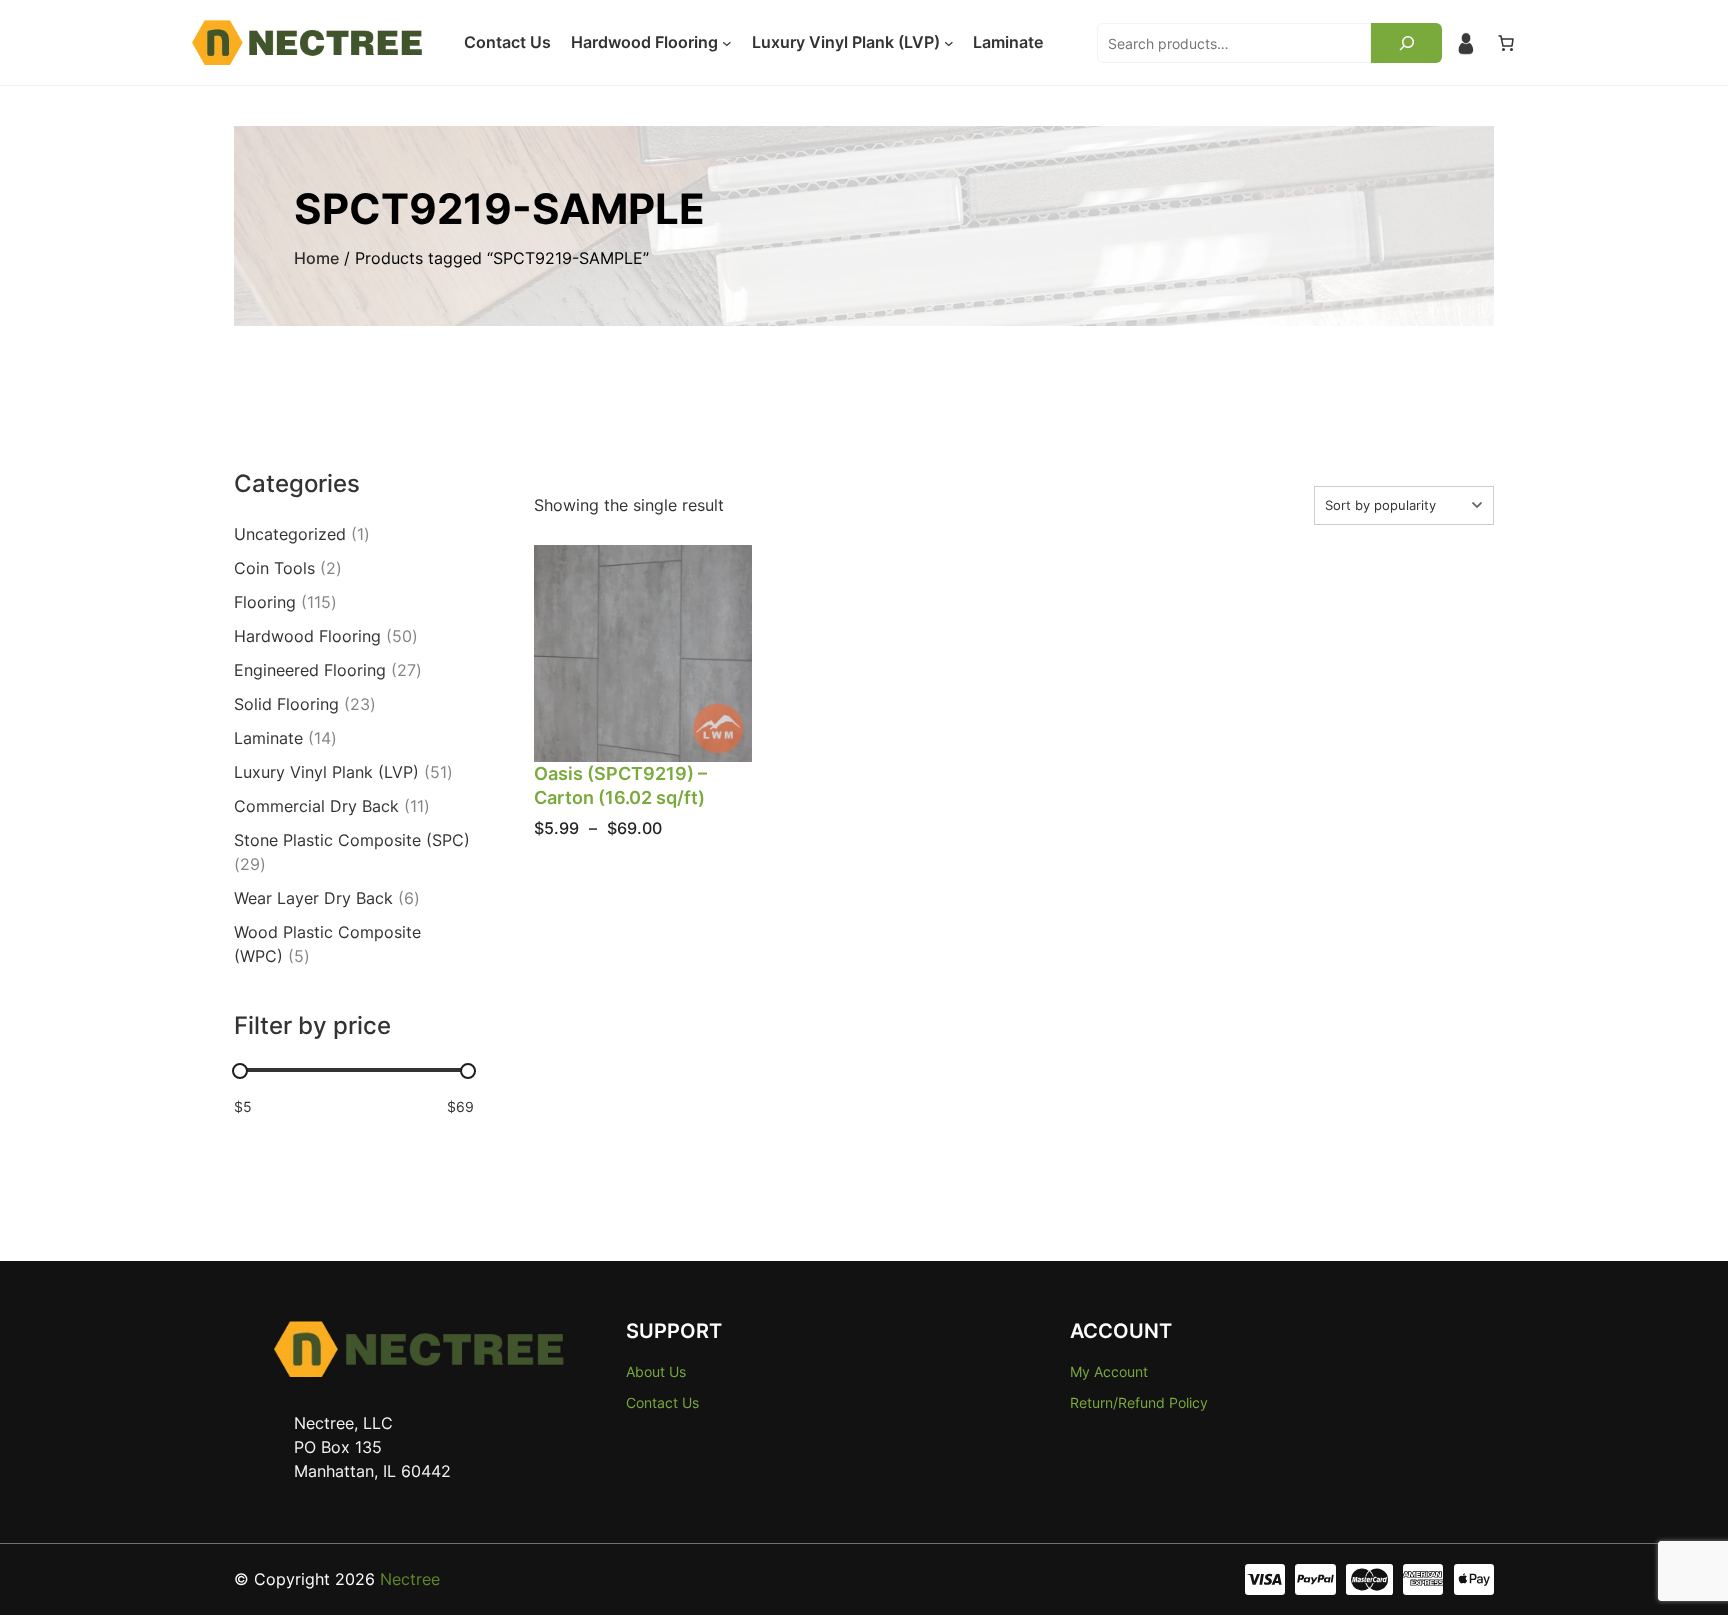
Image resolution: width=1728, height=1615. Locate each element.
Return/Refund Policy (1139, 1402)
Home (316, 258)
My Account (1109, 1371)
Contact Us (662, 1402)
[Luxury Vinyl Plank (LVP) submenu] (949, 43)
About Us (656, 1371)
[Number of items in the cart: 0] (1506, 43)
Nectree (410, 1579)
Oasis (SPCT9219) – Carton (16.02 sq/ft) (620, 785)
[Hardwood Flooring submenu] (727, 43)
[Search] (1406, 43)
